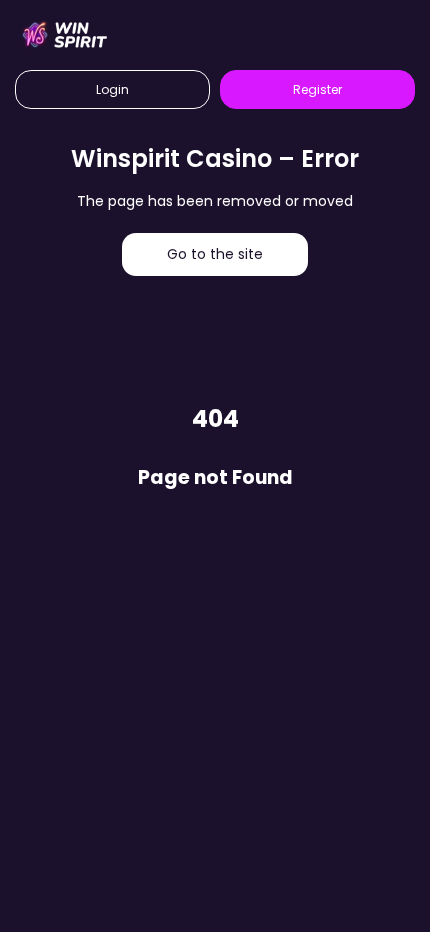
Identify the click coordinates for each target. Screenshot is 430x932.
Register (317, 89)
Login (112, 89)
